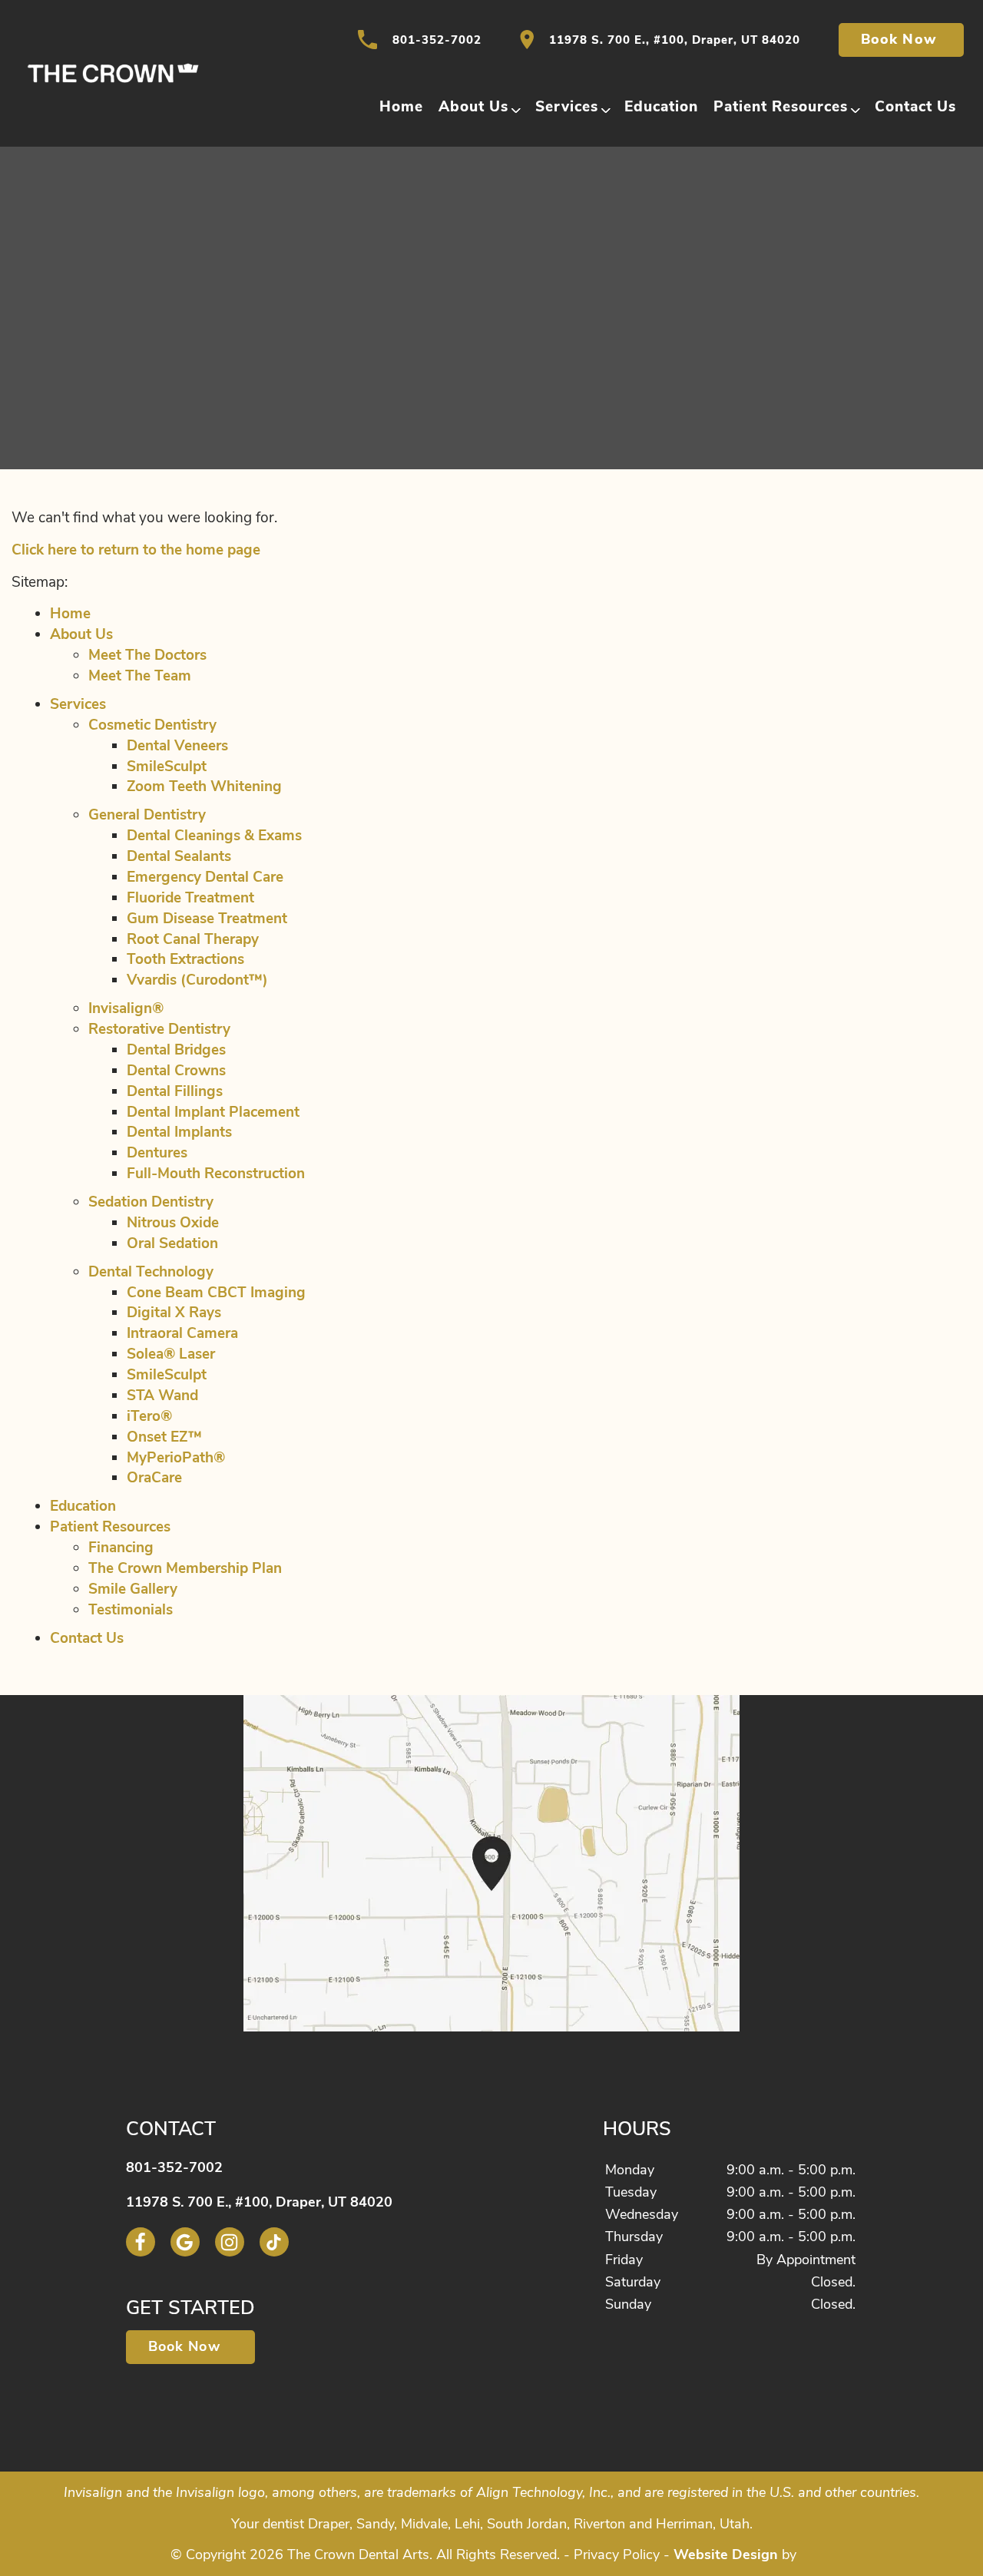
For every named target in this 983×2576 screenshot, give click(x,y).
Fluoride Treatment (190, 898)
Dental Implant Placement (213, 1112)
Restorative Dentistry (159, 1029)
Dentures (157, 1153)
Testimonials (131, 1610)
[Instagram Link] (230, 2242)
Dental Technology (151, 1272)
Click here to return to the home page (136, 550)
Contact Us (915, 107)
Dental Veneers (177, 746)
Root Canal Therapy (193, 939)
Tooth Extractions (185, 959)
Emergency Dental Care (205, 877)
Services (567, 107)
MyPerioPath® (176, 1458)
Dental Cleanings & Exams (214, 836)
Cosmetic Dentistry (152, 725)
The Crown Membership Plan (185, 1568)
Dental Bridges (176, 1050)
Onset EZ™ (164, 1437)
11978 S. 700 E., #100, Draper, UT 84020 (675, 40)
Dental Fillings (175, 1091)
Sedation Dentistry (151, 1202)
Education (661, 107)
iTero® (149, 1416)
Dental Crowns (176, 1071)
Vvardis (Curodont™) (197, 980)
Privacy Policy (617, 2554)
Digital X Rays (174, 1313)
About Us (473, 107)
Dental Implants (179, 1132)
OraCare (154, 1478)
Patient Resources (781, 107)
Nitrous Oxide (173, 1223)
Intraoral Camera (182, 1333)
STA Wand (162, 1396)
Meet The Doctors (147, 655)
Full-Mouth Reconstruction (216, 1174)
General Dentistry (147, 815)
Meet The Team (140, 676)
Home (401, 107)
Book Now (901, 39)
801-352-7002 (437, 40)
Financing (121, 1548)
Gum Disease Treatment (207, 919)
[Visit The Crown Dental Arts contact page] (491, 1863)
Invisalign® (126, 1008)
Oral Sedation (172, 1243)
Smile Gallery (133, 1589)
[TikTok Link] (274, 2242)
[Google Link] (185, 2242)
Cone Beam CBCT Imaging (216, 1293)
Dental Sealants (179, 856)
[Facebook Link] (141, 2242)
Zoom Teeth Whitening (204, 786)
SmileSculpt (167, 767)
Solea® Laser (171, 1354)
